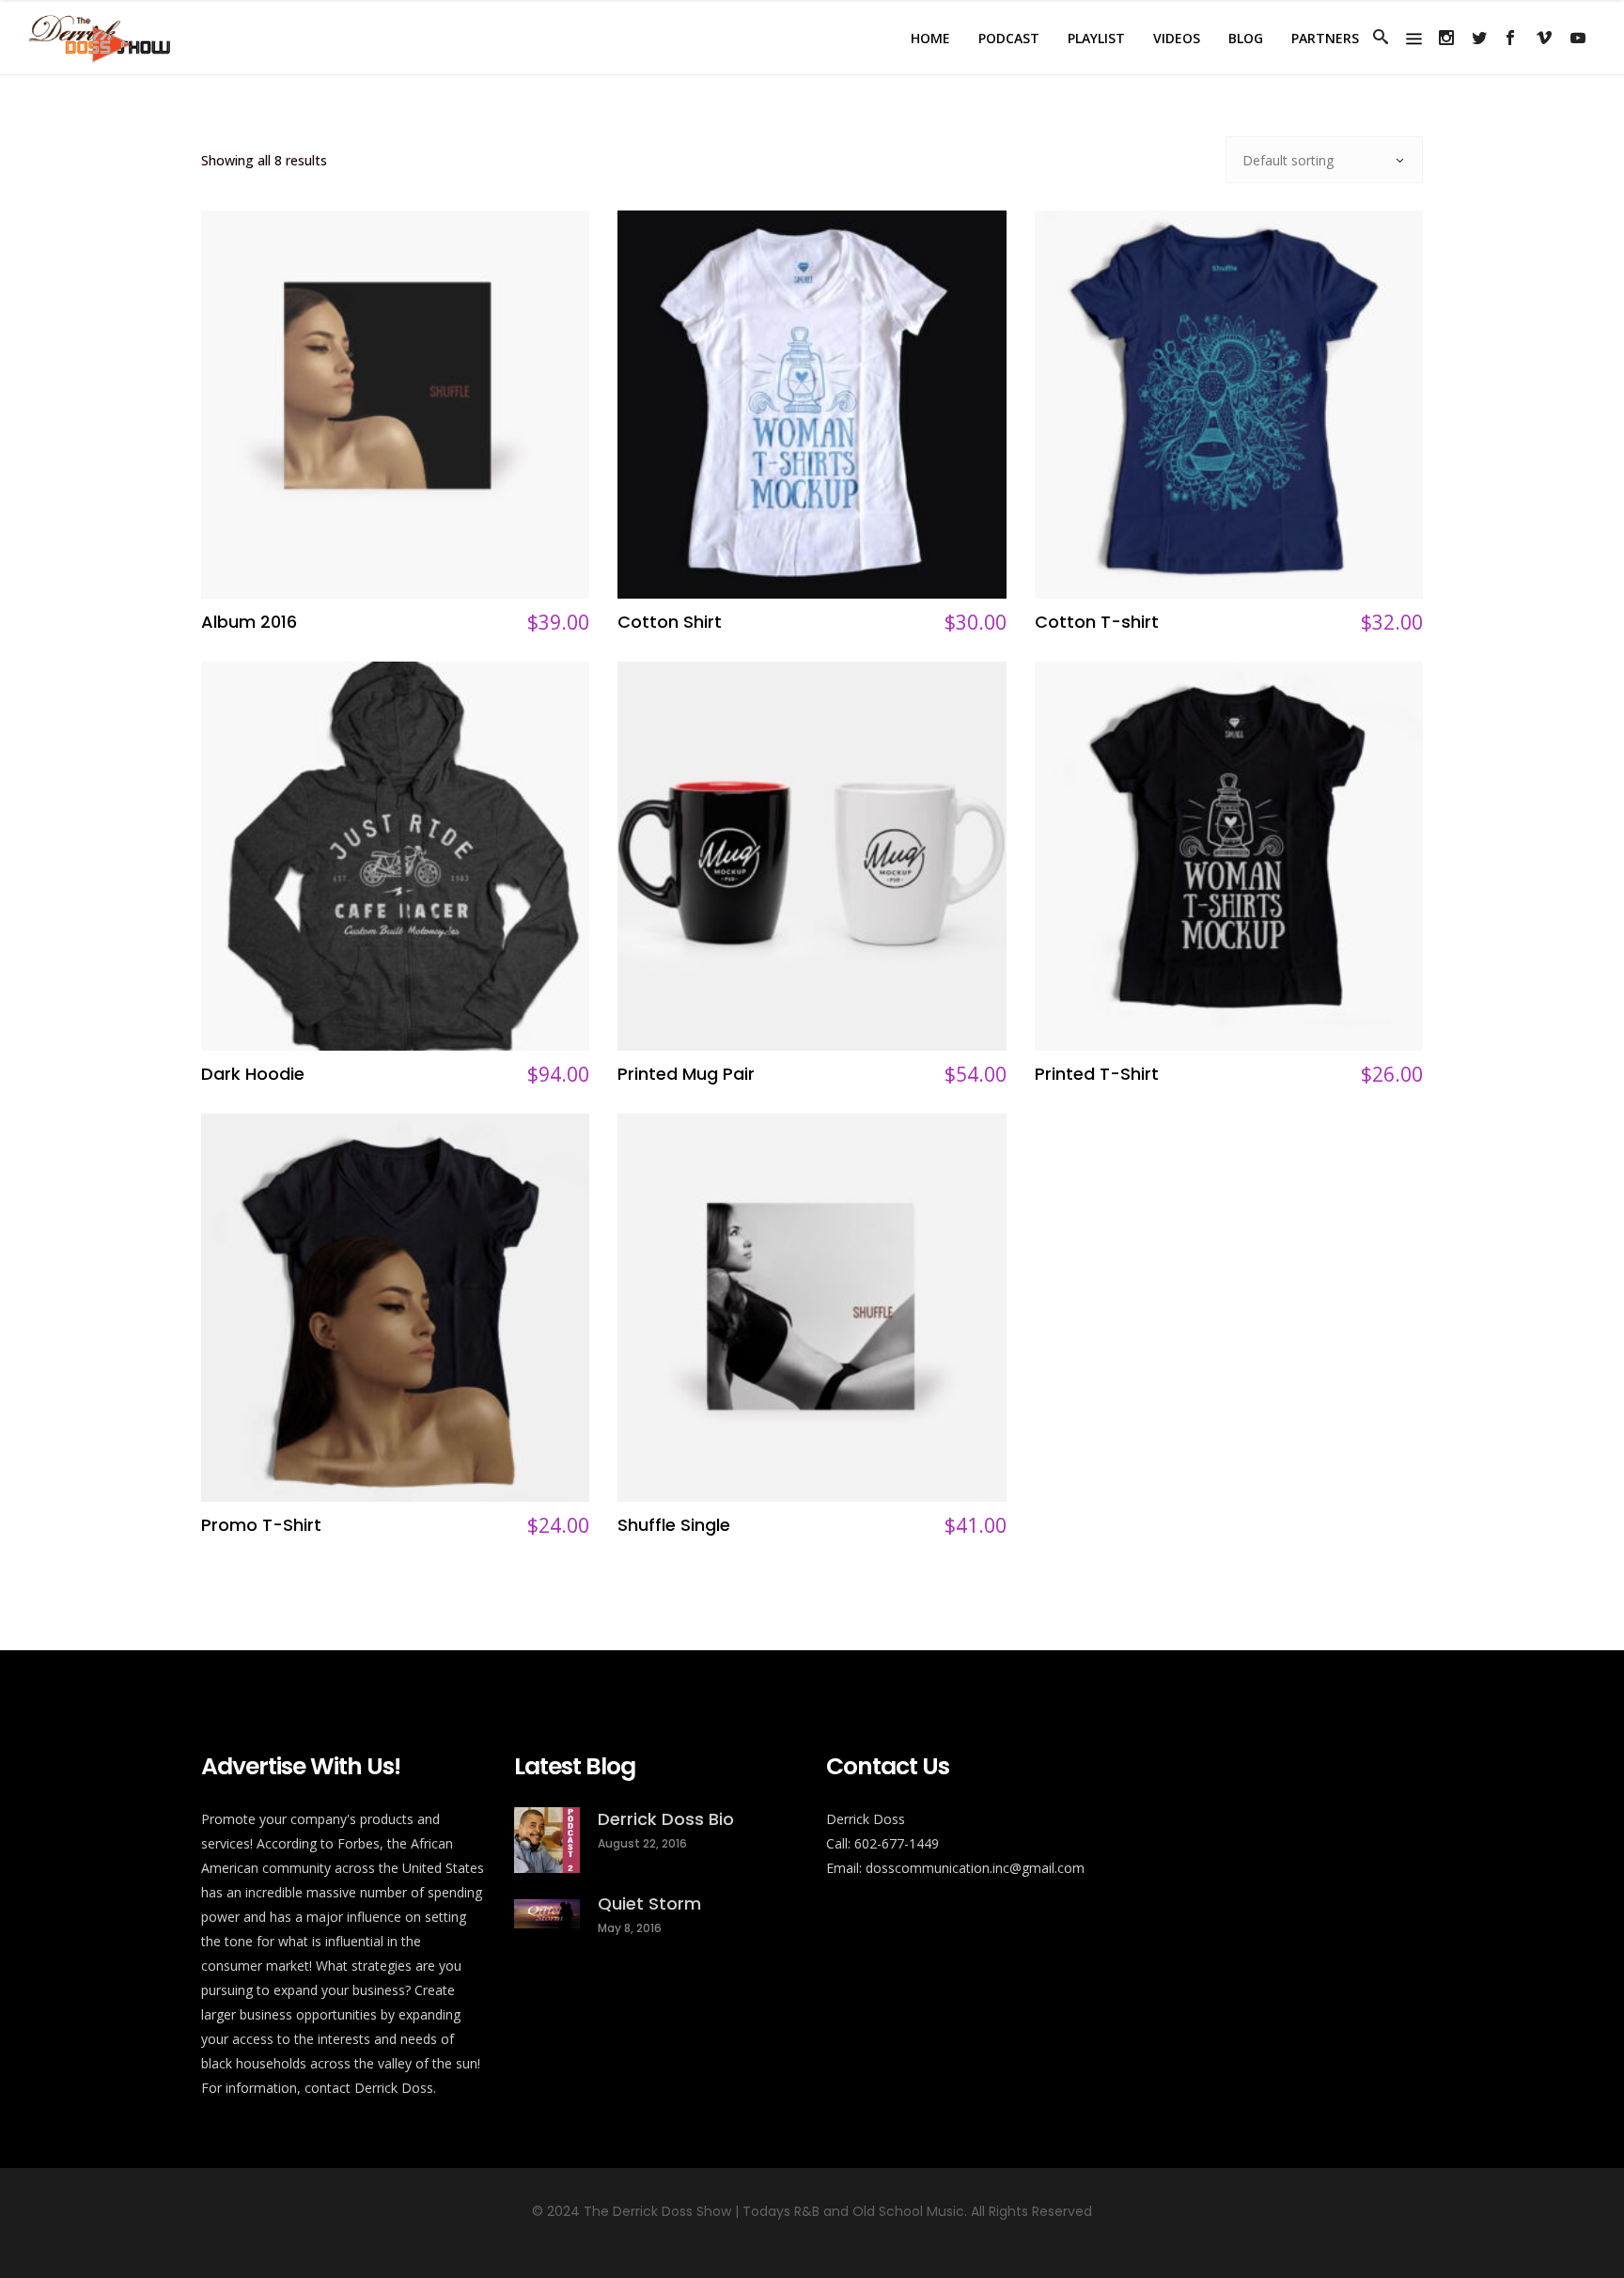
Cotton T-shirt (1097, 622)
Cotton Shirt (670, 622)
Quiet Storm (649, 1904)
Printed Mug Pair (686, 1074)
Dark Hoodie (253, 1074)
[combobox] (1324, 160)
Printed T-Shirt (1097, 1074)
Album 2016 (249, 622)
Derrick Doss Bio (666, 1819)
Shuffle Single (674, 1525)
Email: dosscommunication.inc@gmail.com (955, 1868)
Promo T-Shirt (261, 1525)
